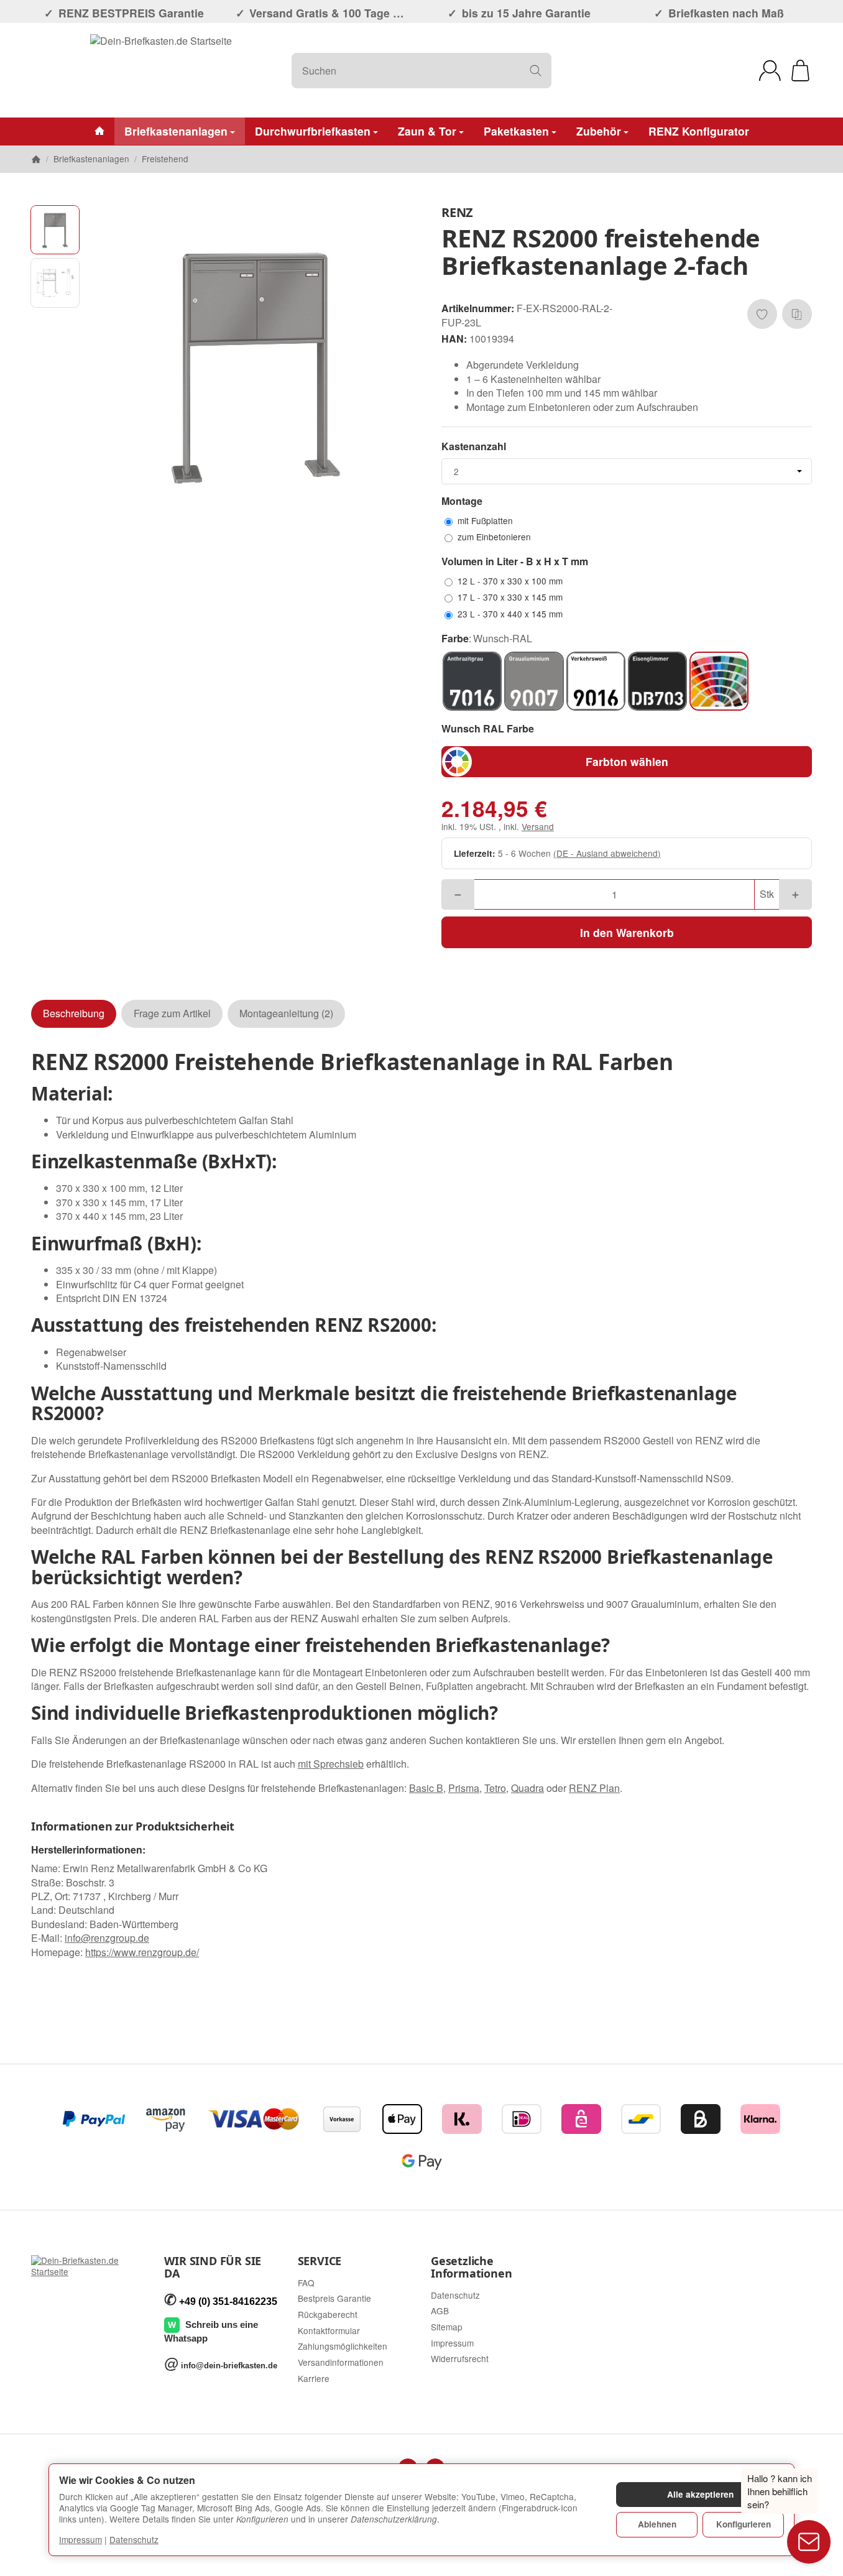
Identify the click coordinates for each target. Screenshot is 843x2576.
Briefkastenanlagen (176, 131)
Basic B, (427, 1788)
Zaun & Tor (427, 131)
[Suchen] (536, 71)
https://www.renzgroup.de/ (142, 1952)
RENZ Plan (594, 1788)
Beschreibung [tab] (74, 1013)
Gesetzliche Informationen (471, 2268)
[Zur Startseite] (161, 70)
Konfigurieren (744, 2524)
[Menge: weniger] (458, 894)
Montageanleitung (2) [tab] (286, 1013)
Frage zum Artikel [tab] (172, 1013)
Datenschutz (134, 2539)
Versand (538, 826)
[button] (55, 230)
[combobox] (627, 471)
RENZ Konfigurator (699, 131)
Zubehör (599, 131)
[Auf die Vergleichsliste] (797, 314)
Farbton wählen (627, 761)
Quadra (527, 1788)
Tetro (495, 1788)
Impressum (81, 2539)
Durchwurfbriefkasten (313, 131)
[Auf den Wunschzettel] (762, 314)
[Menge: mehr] (795, 894)
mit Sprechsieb (331, 1764)
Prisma (464, 1788)
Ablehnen (657, 2524)
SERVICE (320, 2261)
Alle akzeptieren (700, 2494)
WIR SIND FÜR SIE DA (213, 2268)
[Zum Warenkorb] (800, 71)
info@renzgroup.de (107, 1938)
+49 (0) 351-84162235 (228, 2301)
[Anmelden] (770, 71)
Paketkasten (516, 131)
